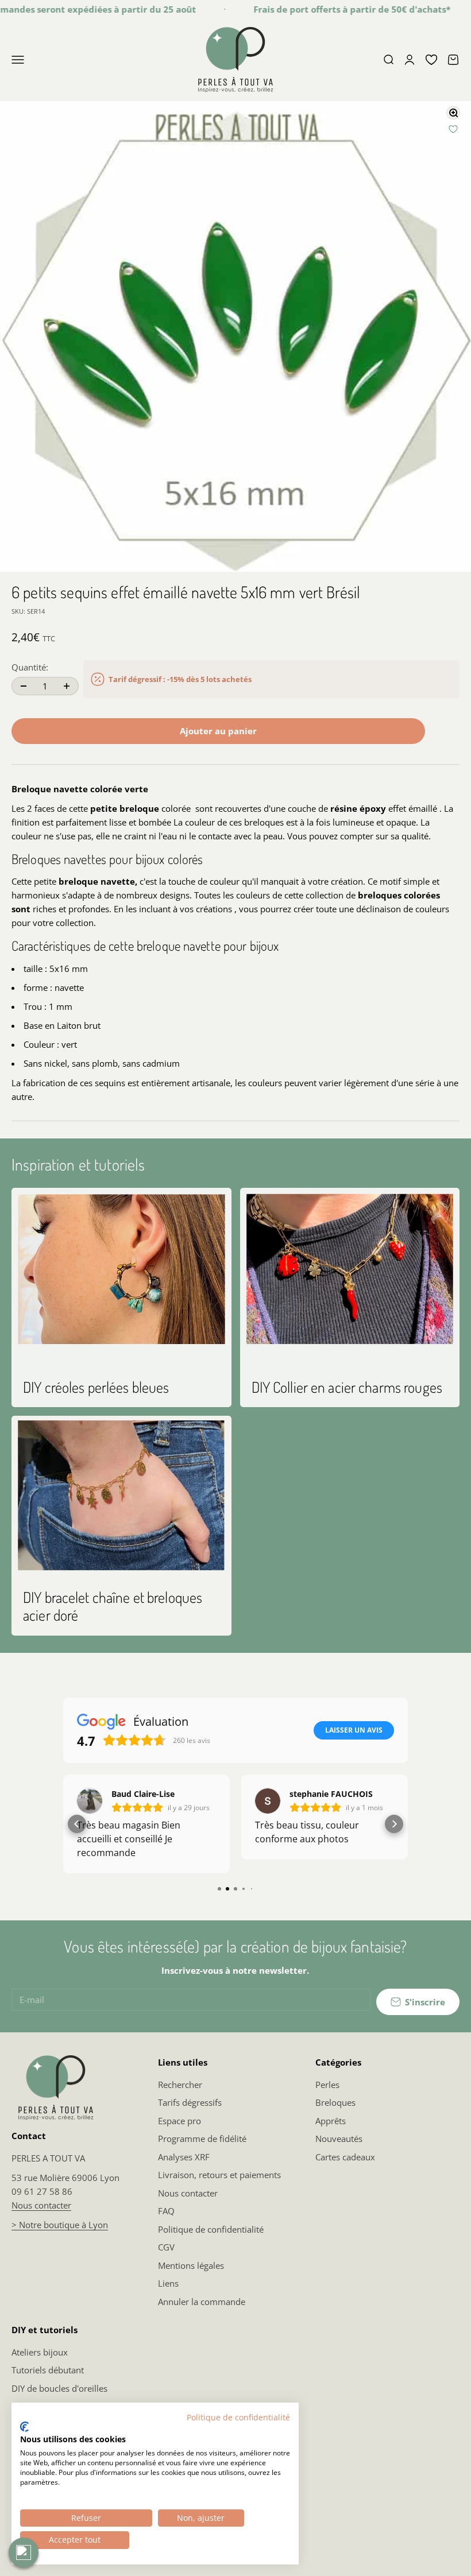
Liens (168, 2283)
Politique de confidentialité (211, 2229)
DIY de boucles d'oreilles (59, 2388)
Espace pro (179, 2121)
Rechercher (180, 2085)
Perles (327, 2085)
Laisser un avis (354, 1730)
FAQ (166, 2211)
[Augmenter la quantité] (67, 686)
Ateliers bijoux (40, 2352)
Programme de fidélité (202, 2139)
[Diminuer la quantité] (24, 686)
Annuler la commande (202, 2302)
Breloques (335, 2102)
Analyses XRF (184, 2157)
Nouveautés (339, 2139)
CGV (166, 2247)
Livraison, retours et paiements (219, 2175)
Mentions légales (191, 2265)
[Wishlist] (431, 60)
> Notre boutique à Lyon (60, 2225)
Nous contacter (41, 2205)
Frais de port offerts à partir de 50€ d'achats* (333, 9)
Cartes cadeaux (345, 2157)
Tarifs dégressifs (190, 2102)
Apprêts (331, 2121)
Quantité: (30, 667)
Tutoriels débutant (48, 2370)
